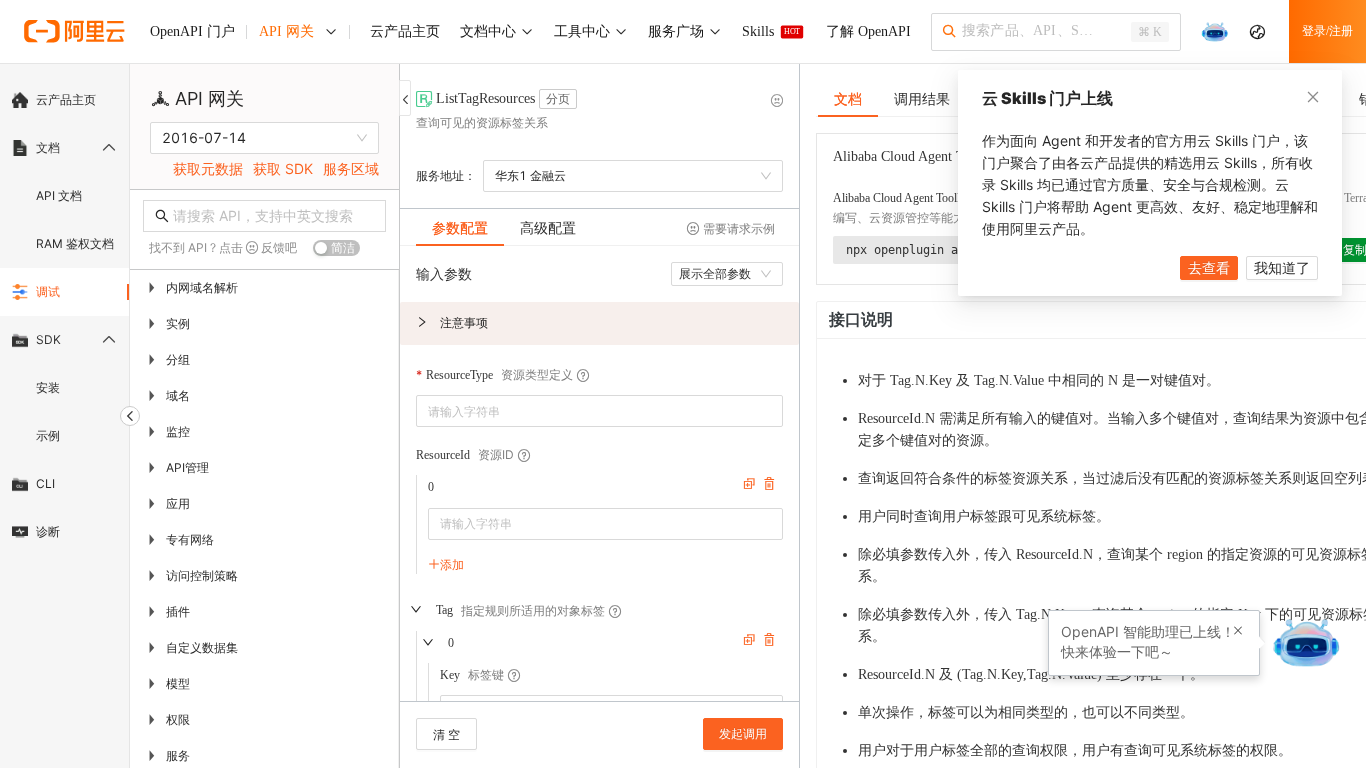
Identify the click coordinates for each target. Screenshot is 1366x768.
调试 (48, 291)
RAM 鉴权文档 (75, 243)
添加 (452, 564)
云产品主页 (66, 99)
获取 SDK (283, 168)
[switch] (336, 248)
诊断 (48, 531)
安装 (48, 387)
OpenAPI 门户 (192, 31)
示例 (48, 435)
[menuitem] (64, 100)
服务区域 (351, 168)
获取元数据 (208, 168)
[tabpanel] (599, 483)
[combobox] (585, 411)
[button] (599, 323)
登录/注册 (1327, 31)
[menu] (64, 316)
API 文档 (59, 195)
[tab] (460, 228)
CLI (45, 483)
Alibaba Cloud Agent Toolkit (901, 198)
